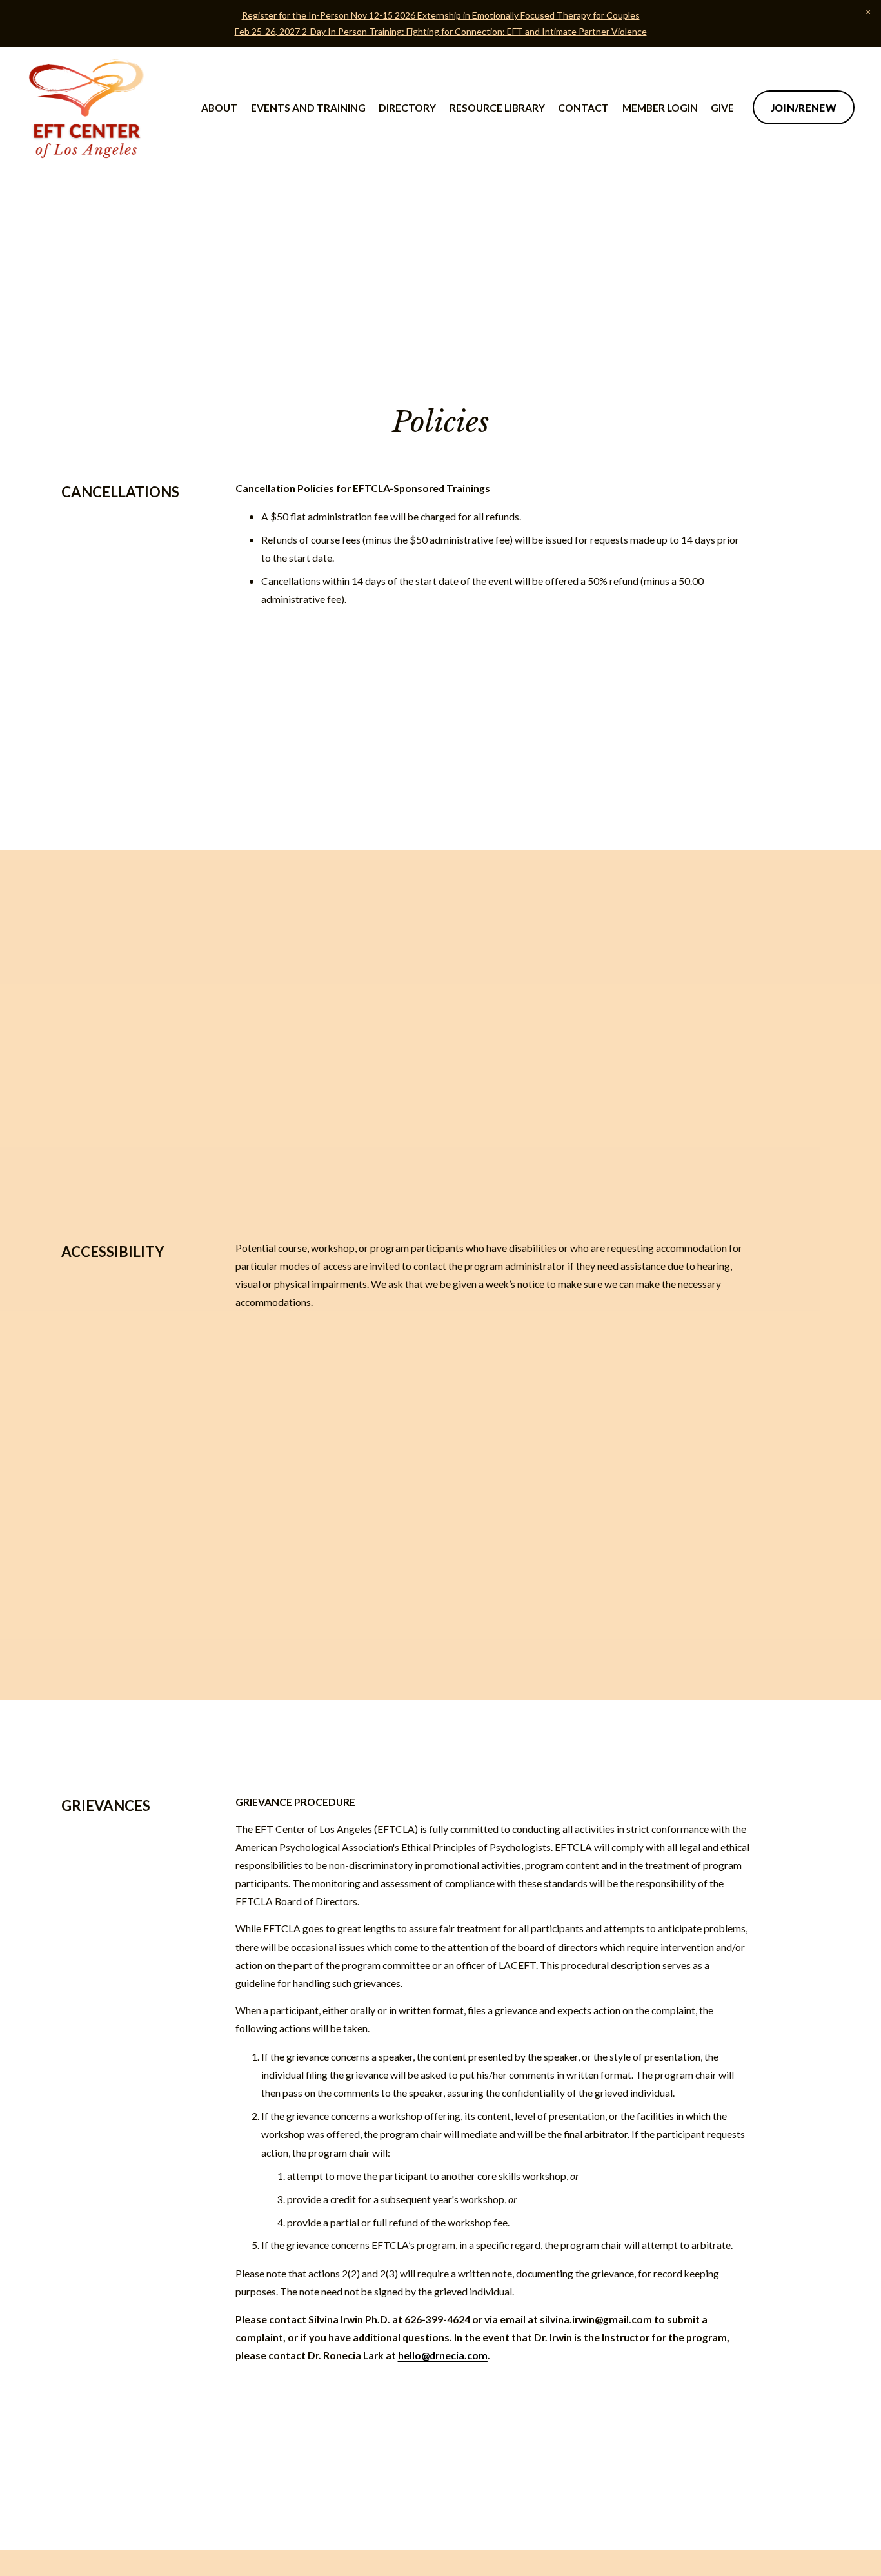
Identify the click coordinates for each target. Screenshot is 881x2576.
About (219, 108)
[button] (868, 13)
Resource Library (497, 108)
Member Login (660, 108)
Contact (583, 108)
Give (722, 108)
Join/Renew (804, 108)
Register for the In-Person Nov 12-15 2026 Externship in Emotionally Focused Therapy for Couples (441, 15)
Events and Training (308, 108)
